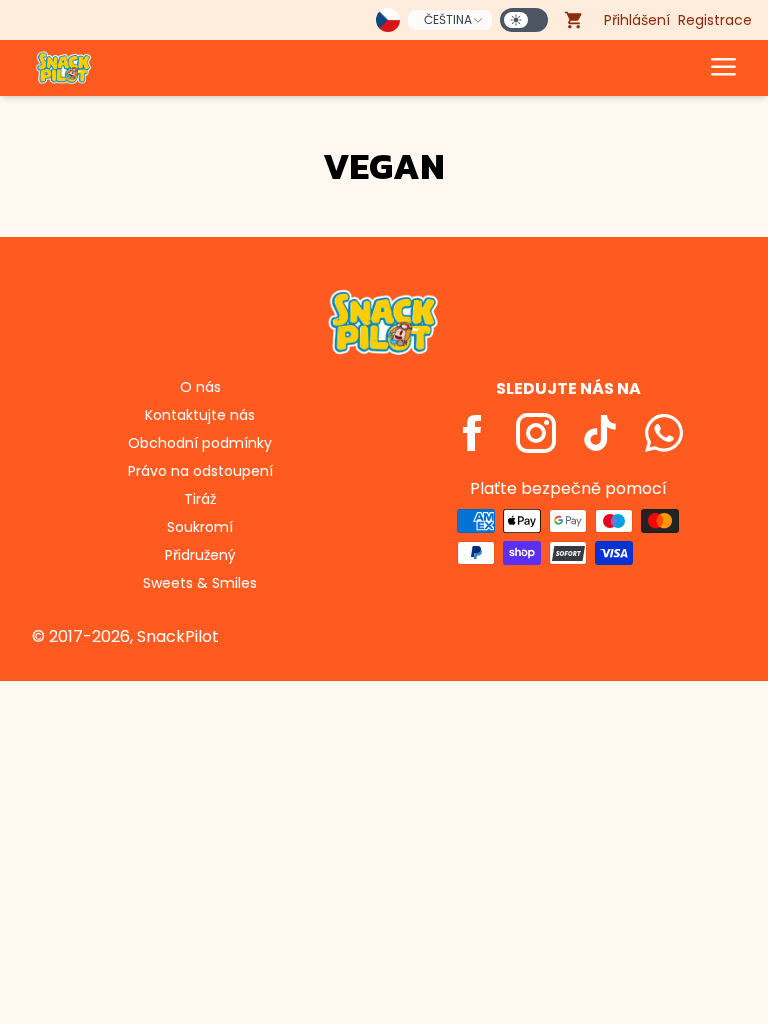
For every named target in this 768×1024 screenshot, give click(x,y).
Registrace (715, 20)
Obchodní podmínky (200, 443)
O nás (200, 387)
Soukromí (200, 527)
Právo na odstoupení (200, 471)
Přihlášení (637, 20)
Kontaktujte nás (200, 415)
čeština (448, 19)
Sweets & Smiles (200, 583)
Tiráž (200, 499)
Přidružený (200, 555)
